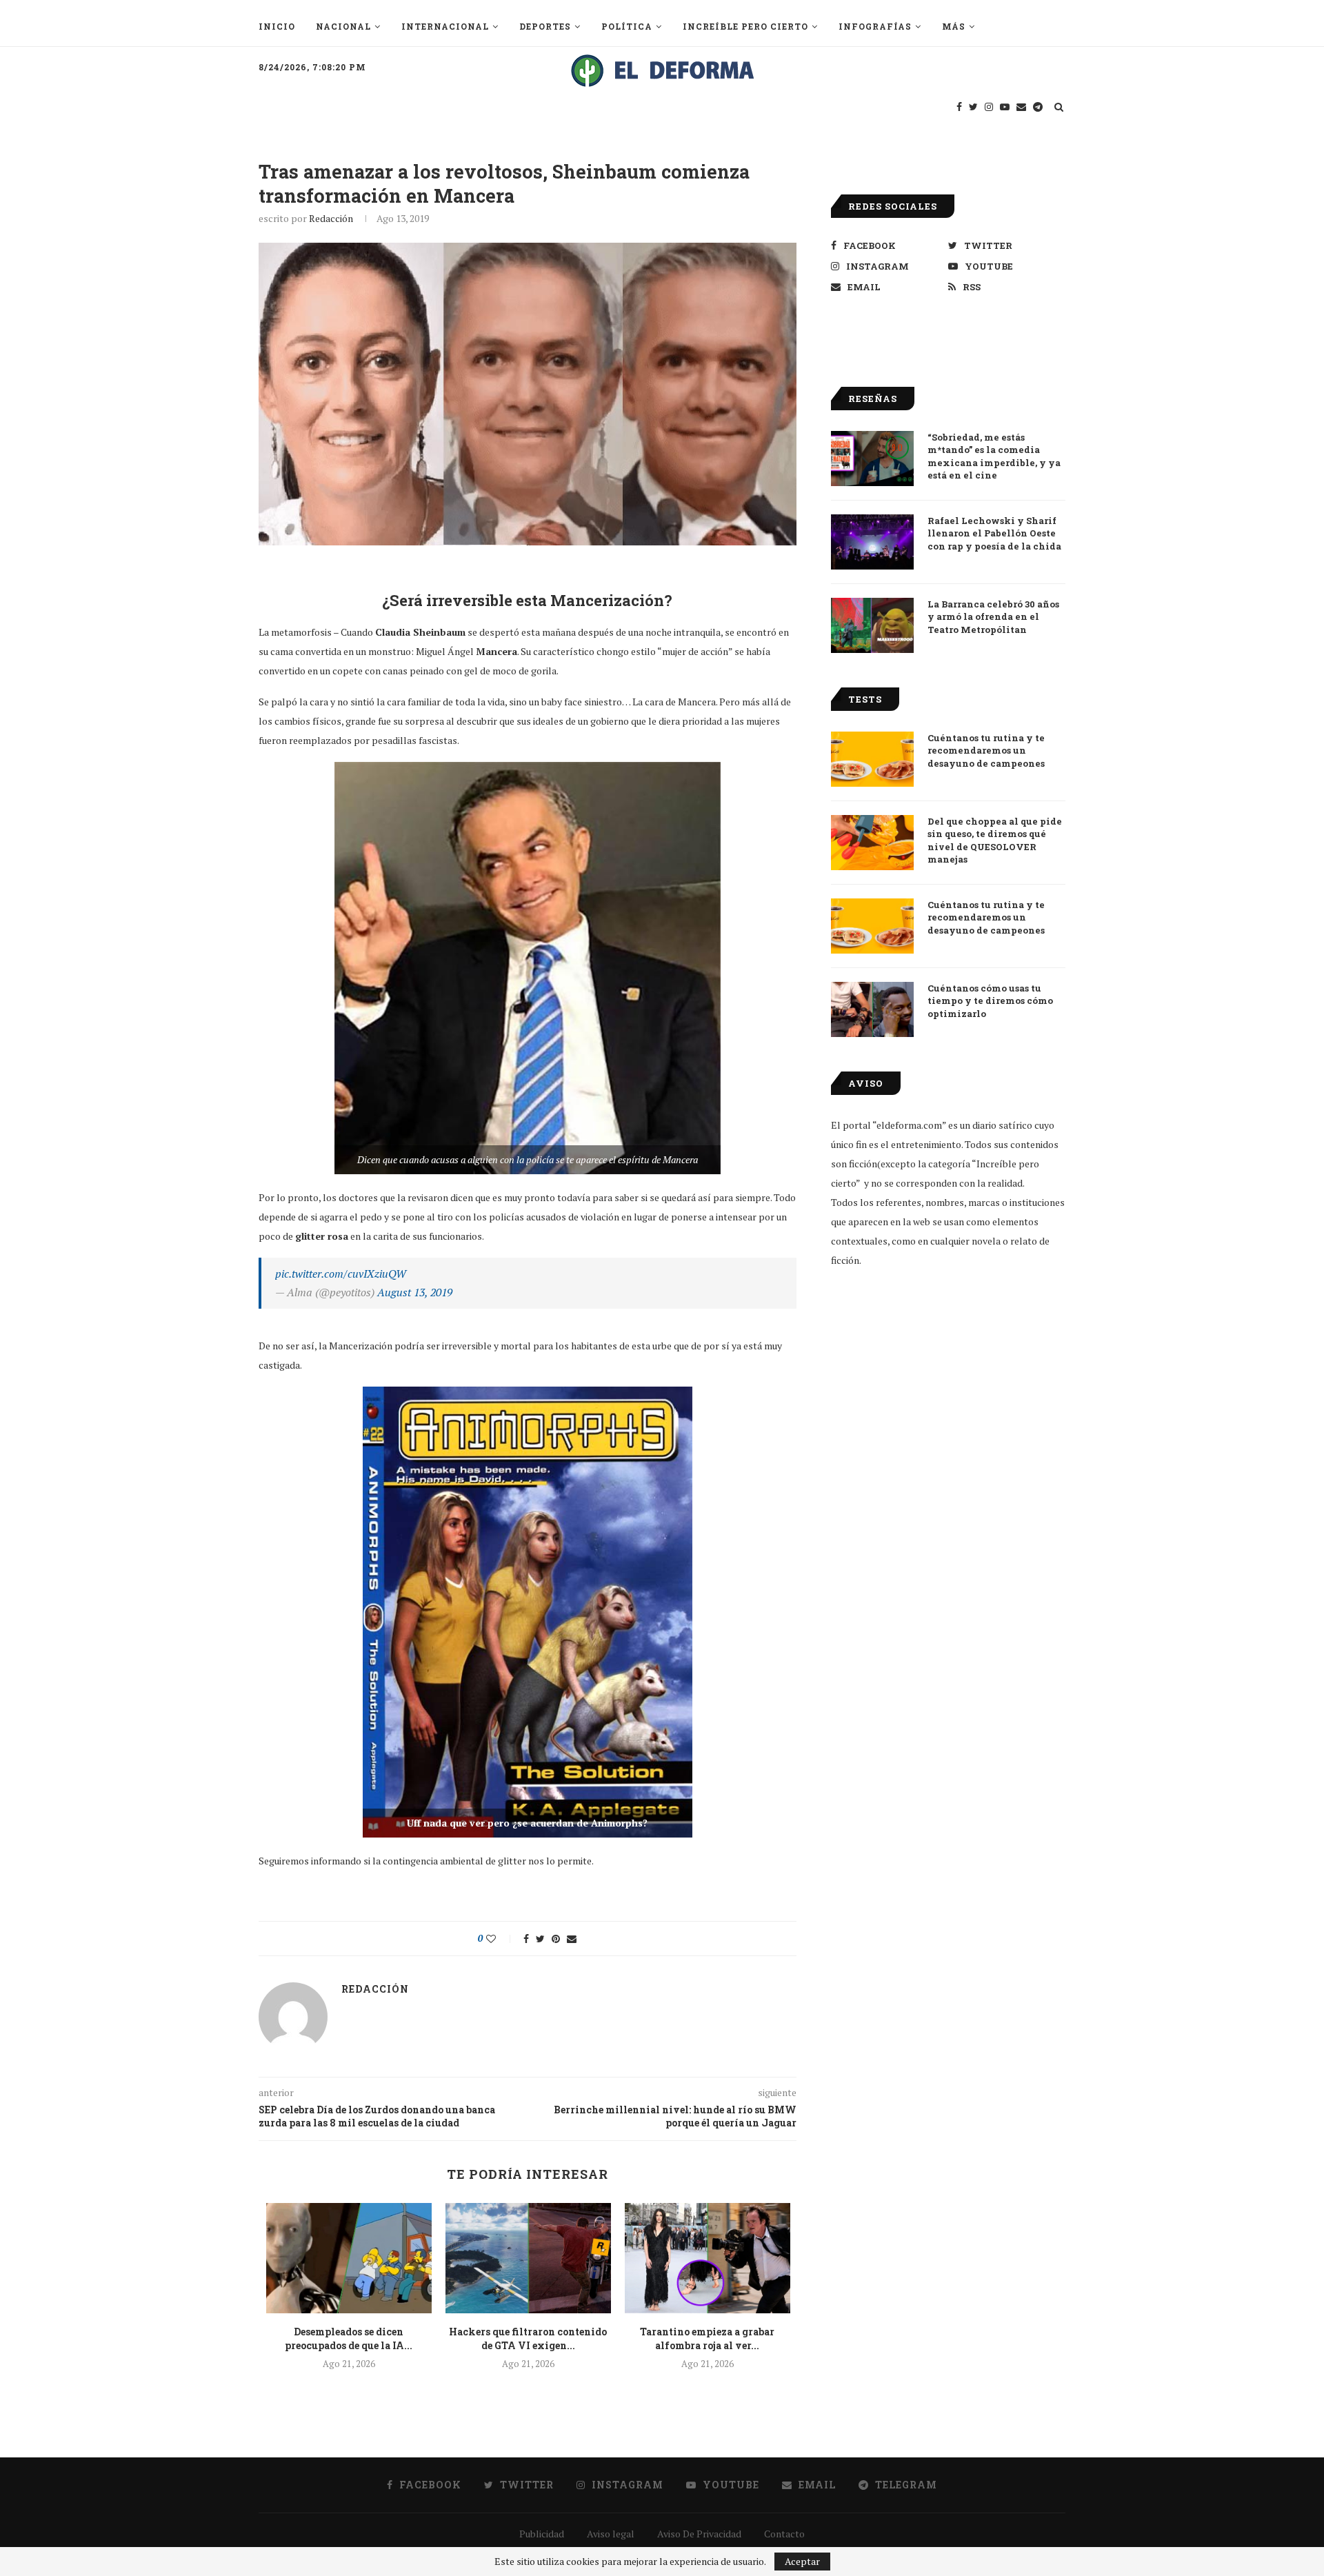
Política (627, 26)
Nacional (343, 26)
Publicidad (542, 2534)
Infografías (875, 26)
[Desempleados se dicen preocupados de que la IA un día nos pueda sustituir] (349, 2258)
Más (954, 26)
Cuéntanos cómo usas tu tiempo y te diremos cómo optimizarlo (990, 1000)
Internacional (445, 26)
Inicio (277, 26)
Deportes (545, 26)
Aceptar (802, 2561)
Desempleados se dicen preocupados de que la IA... (349, 2338)
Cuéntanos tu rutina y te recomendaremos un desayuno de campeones (986, 750)
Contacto (784, 2534)
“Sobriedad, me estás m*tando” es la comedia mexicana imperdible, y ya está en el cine (994, 456)
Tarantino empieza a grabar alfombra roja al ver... (707, 2338)
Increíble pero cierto (745, 26)
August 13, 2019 (415, 1292)
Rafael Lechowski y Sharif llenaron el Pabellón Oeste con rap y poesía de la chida (994, 533)
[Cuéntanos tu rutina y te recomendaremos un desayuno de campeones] (872, 759)
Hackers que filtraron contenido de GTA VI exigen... (528, 2338)
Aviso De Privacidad (699, 2534)
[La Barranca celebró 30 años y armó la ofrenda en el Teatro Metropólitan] (872, 625)
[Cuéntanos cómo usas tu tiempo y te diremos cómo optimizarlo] (872, 1009)
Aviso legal (611, 2534)
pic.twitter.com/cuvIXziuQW (341, 1274)
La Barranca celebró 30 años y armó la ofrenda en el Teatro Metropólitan (993, 616)
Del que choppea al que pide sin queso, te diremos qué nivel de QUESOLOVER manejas (995, 840)
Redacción (331, 218)
